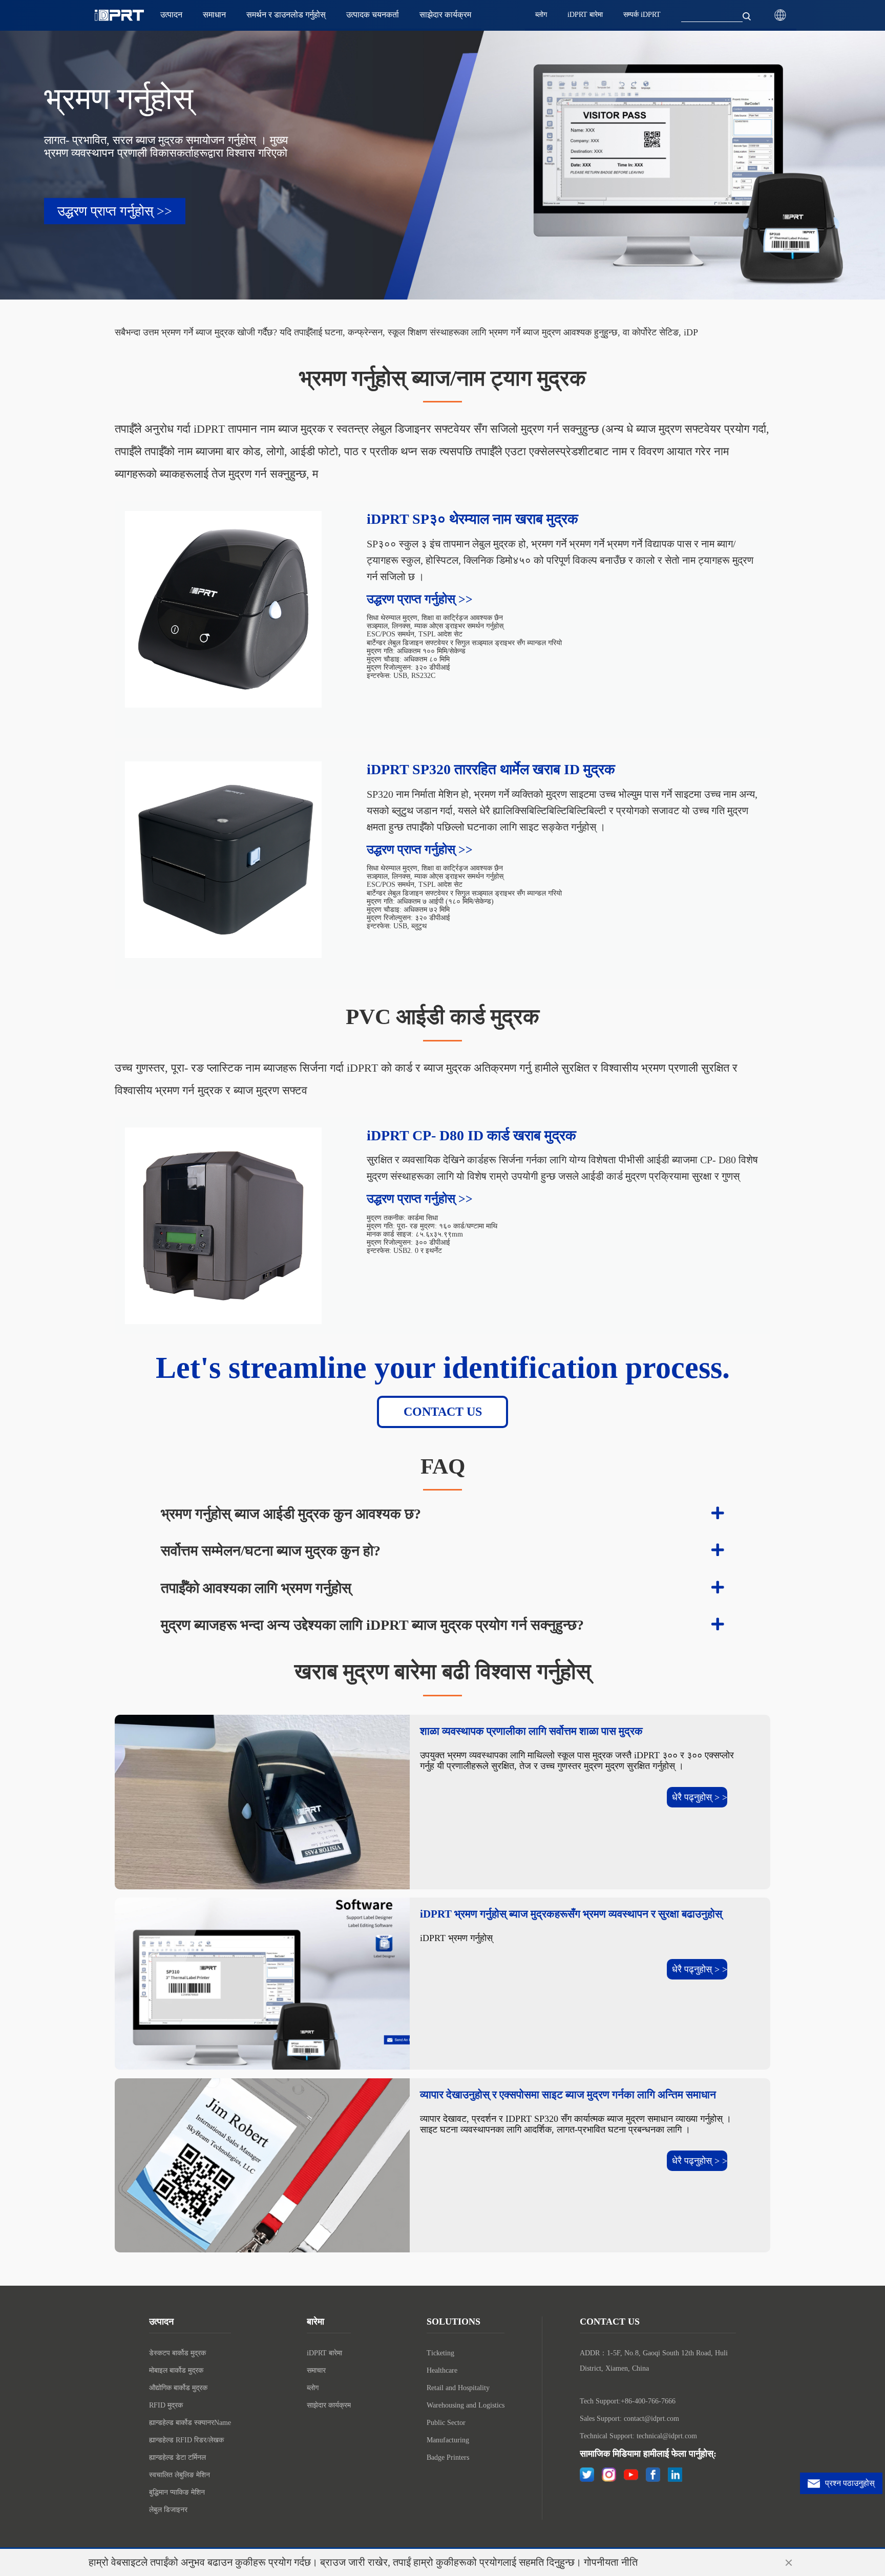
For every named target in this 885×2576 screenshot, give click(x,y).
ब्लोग (313, 2388)
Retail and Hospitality (458, 2388)
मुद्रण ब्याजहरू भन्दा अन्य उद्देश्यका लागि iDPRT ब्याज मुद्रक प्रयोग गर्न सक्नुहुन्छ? (372, 1625)
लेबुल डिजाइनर (168, 2510)
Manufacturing (448, 2440)
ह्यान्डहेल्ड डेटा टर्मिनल (177, 2457)
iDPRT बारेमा (324, 2353)
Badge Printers (448, 2457)
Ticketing (440, 2353)
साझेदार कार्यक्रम (329, 2405)
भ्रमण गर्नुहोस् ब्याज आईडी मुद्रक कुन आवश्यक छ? (291, 1514)
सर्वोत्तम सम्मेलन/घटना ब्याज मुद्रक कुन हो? (271, 1551)
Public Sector (446, 2423)
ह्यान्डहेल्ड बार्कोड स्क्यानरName (190, 2423)
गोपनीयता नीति (611, 2562)
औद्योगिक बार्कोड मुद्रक (178, 2388)
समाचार (316, 2370)
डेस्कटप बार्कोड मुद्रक (177, 2353)
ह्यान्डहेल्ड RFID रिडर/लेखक (186, 2440)
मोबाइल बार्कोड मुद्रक (176, 2370)
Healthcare (442, 2370)
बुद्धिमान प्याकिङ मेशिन (177, 2492)
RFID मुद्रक (166, 2405)
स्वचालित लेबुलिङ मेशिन (180, 2475)
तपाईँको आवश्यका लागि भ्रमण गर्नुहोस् (256, 1588)
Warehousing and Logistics (466, 2405)
